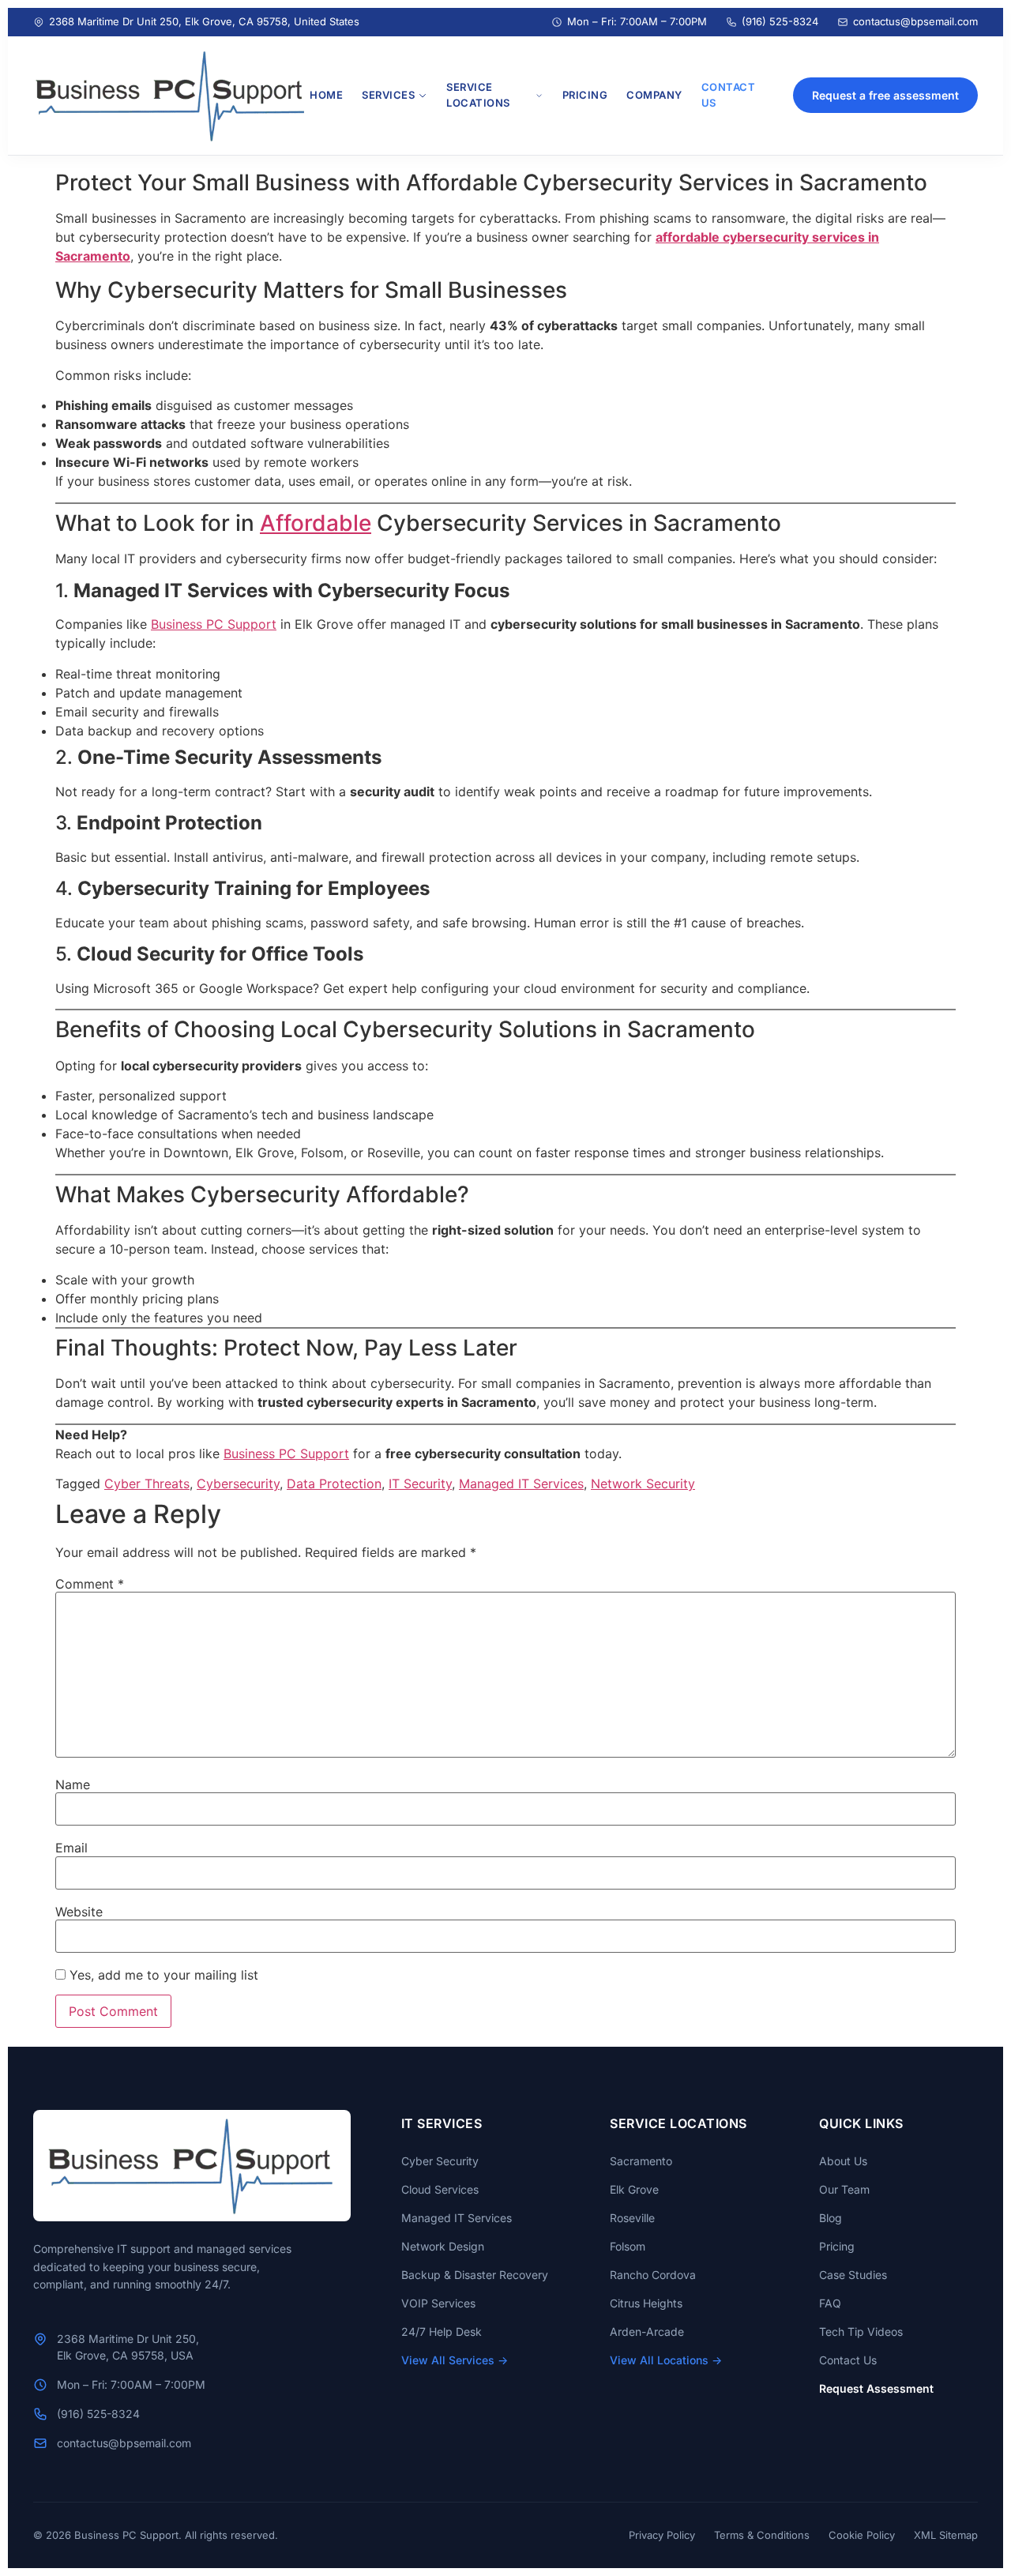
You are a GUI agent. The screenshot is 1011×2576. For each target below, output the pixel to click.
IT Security (420, 1484)
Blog (831, 2218)
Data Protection (334, 1484)
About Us (843, 2161)
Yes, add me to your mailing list (162, 1975)
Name (73, 1784)
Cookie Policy (862, 2535)
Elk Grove (634, 2189)
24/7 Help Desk (442, 2332)
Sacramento (641, 2161)
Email (71, 1848)
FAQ (830, 2303)
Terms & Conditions (762, 2535)
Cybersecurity (238, 1484)
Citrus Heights (646, 2303)
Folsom (628, 2246)
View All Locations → (666, 2360)
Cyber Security (440, 2161)
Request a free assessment (885, 95)
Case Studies (853, 2275)
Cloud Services (440, 2189)
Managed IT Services (521, 1484)
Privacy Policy (662, 2535)
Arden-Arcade (647, 2332)
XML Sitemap (946, 2535)
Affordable (316, 523)
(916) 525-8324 (780, 21)
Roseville (632, 2218)
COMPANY (654, 95)
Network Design (443, 2246)
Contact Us (848, 2360)
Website (79, 1912)
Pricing (837, 2246)
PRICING (585, 95)
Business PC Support (214, 624)
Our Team (844, 2189)
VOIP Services (438, 2303)
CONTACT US (729, 95)
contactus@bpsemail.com (915, 21)
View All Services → (455, 2360)
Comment (90, 1584)
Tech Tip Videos (861, 2332)
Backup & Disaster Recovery (475, 2275)
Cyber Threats (147, 1484)
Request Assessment (876, 2388)
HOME (326, 95)
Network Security (643, 1484)
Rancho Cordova (653, 2275)
